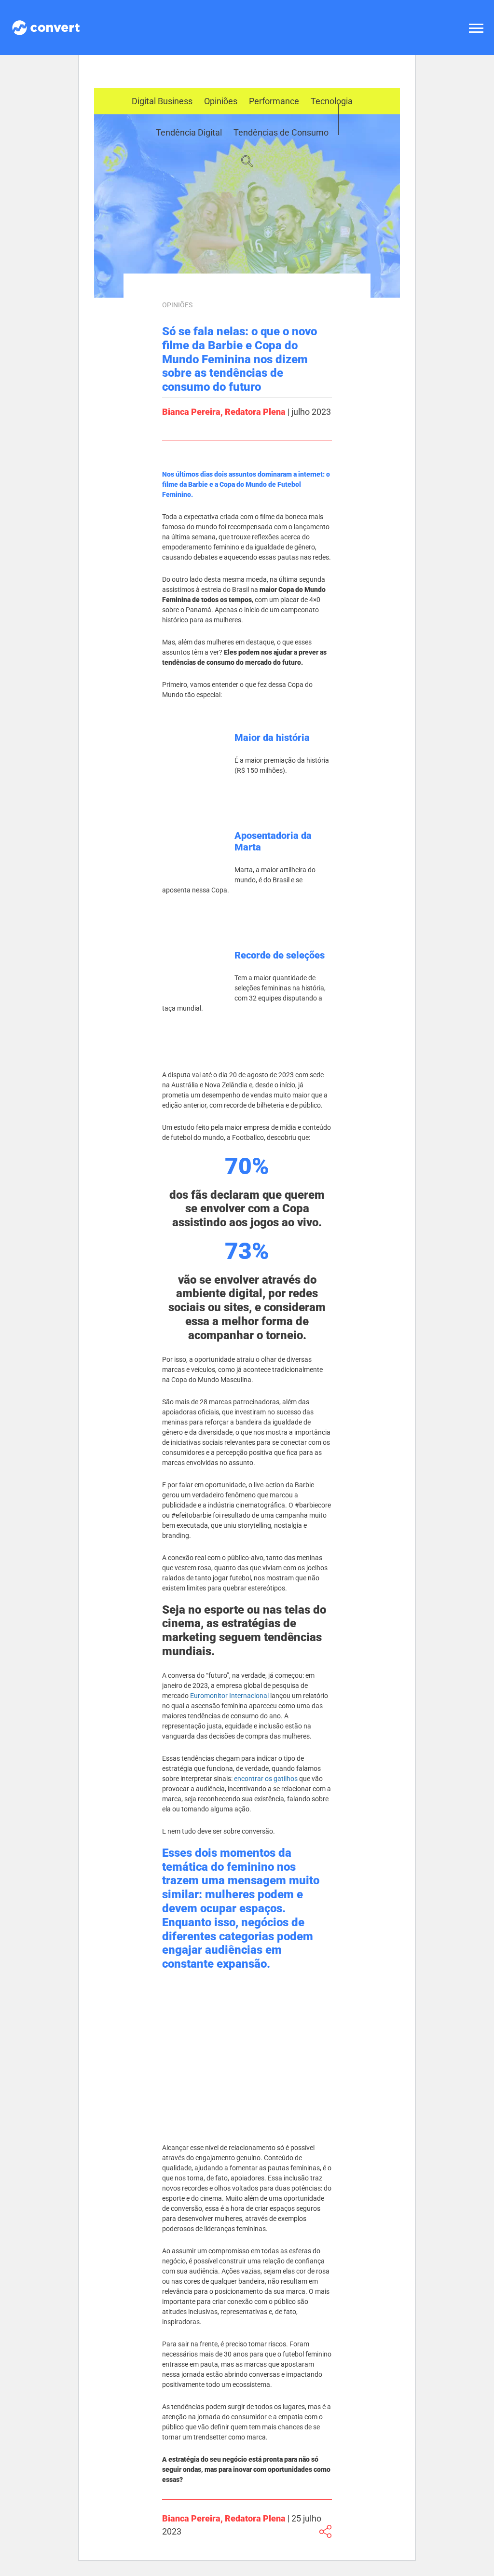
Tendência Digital (189, 132)
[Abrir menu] (478, 28)
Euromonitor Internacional (229, 1696)
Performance (274, 101)
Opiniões (221, 101)
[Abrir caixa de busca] (247, 162)
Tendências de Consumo (281, 132)
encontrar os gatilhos (266, 1779)
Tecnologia (332, 101)
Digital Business (162, 101)
